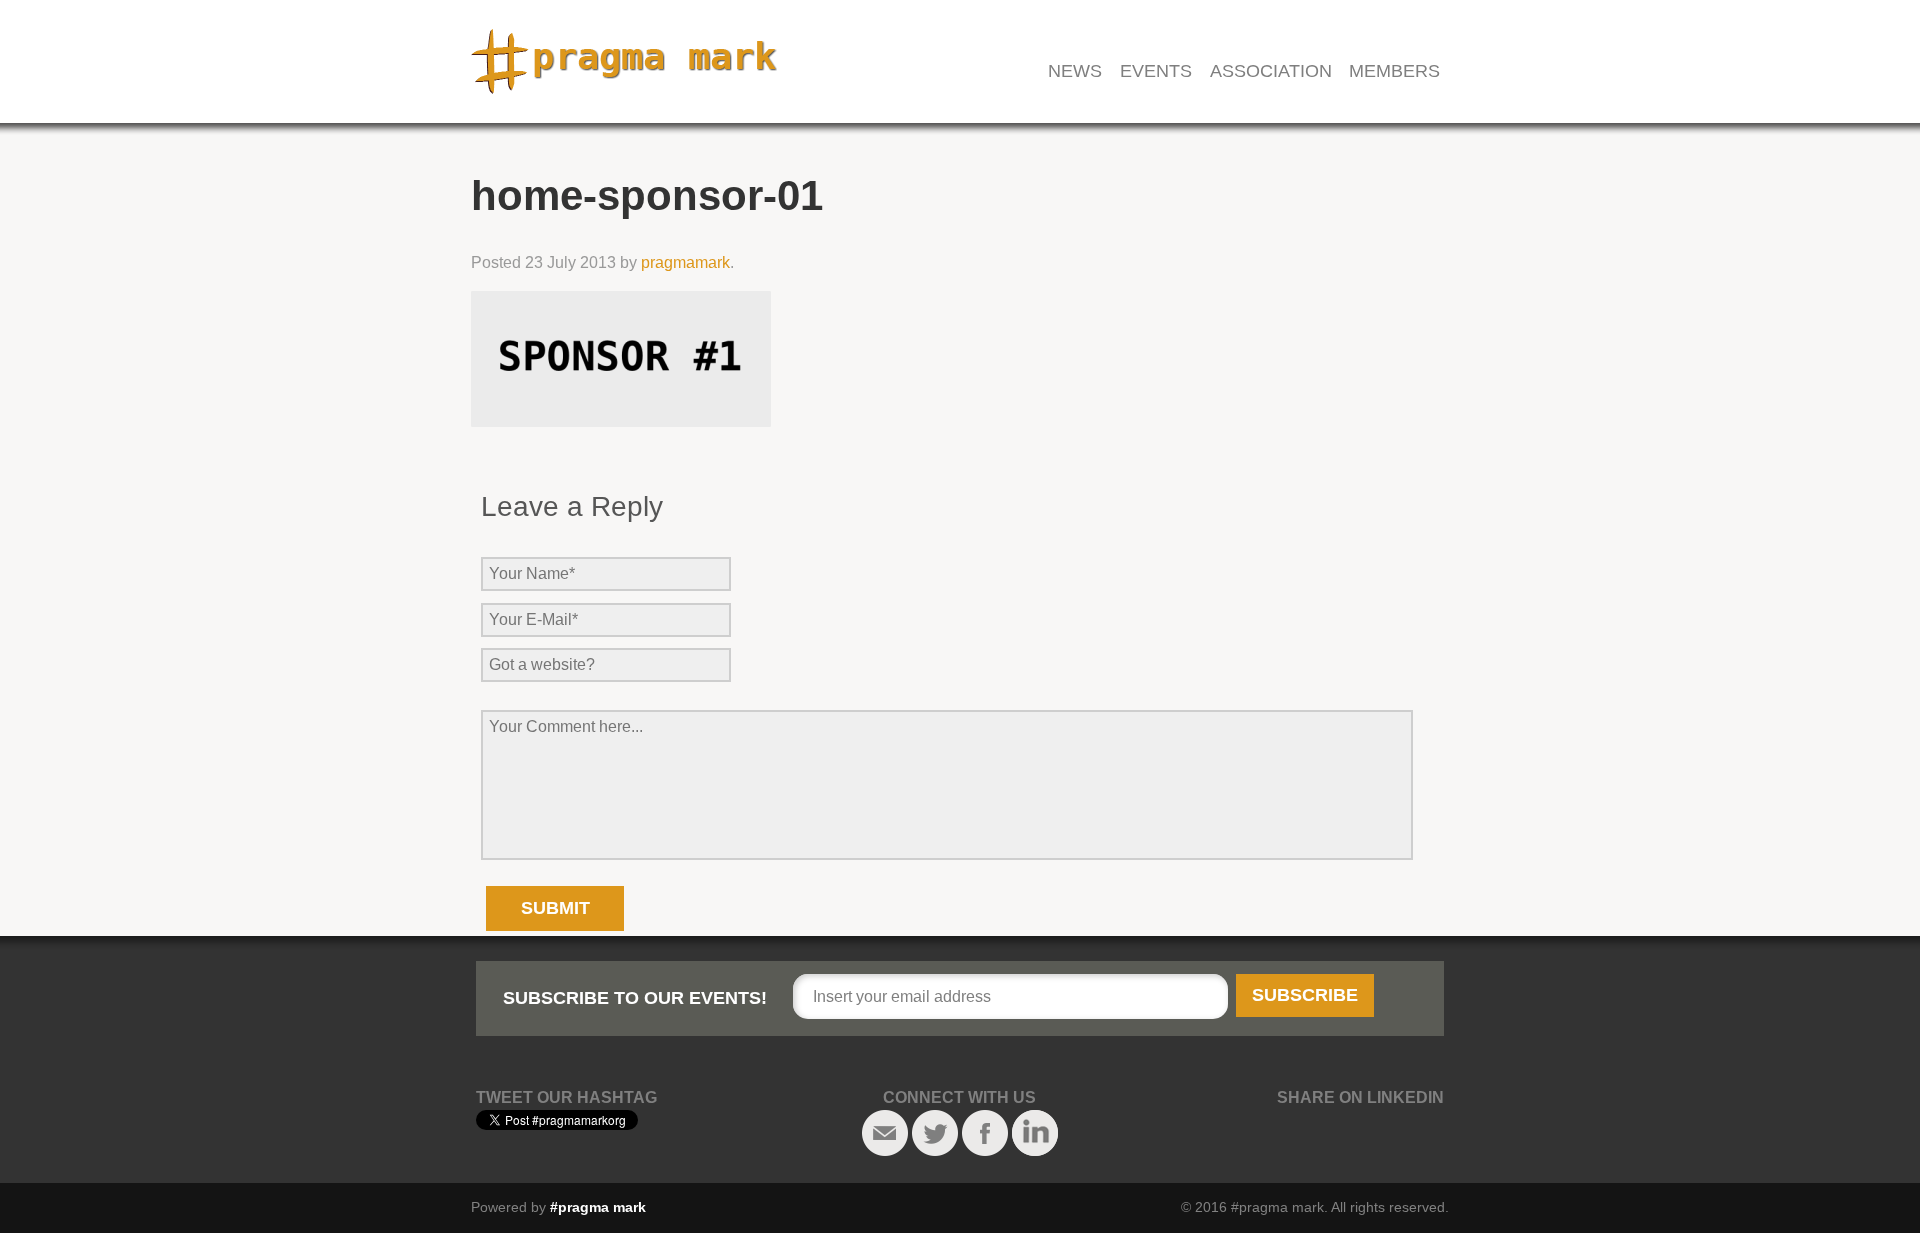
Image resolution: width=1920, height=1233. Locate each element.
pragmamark (685, 262)
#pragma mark (598, 1207)
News (1075, 71)
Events (1156, 71)
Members (1394, 71)
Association (1271, 71)
